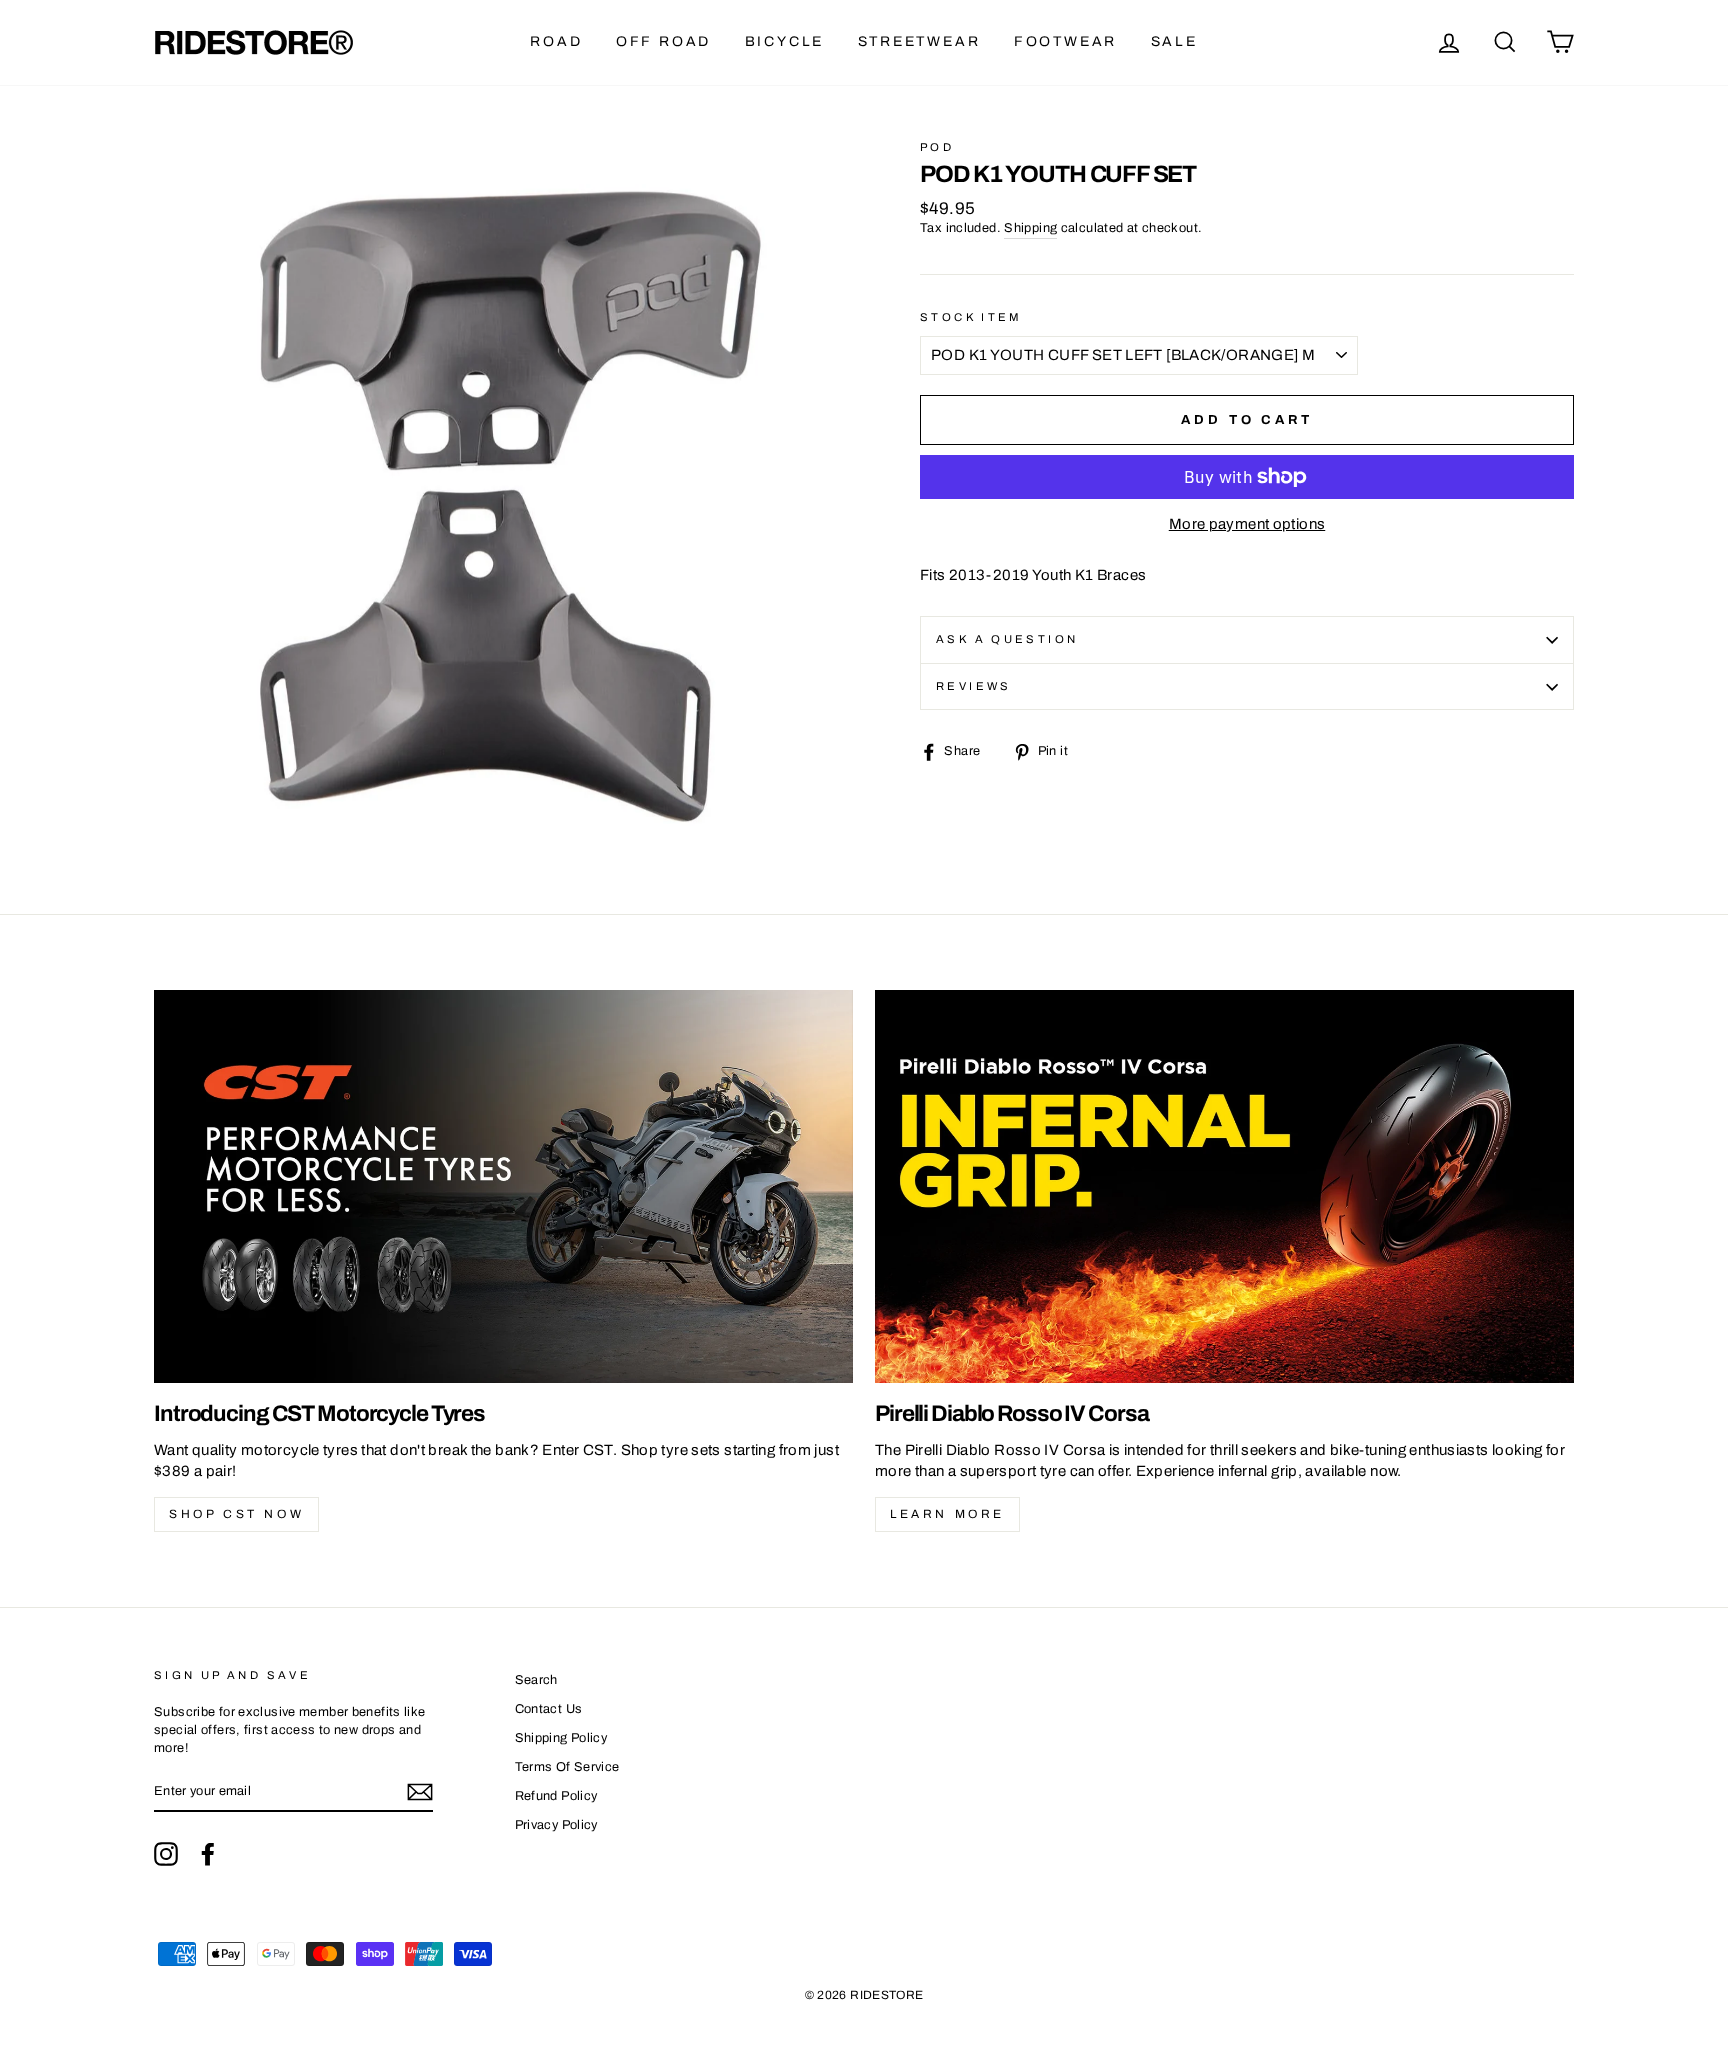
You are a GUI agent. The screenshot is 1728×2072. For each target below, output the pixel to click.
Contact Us (549, 1709)
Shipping (1030, 228)
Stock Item (971, 317)
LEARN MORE (947, 1514)
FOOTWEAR (1065, 41)
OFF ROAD (663, 41)
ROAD (556, 41)
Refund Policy (556, 1796)
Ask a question (1007, 639)
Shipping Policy (561, 1738)
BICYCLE (785, 41)
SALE (1174, 41)
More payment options (1247, 524)
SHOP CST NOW (236, 1514)
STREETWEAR (919, 41)
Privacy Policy (556, 1825)
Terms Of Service (567, 1767)
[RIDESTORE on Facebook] (208, 1854)
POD (937, 147)
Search (536, 1680)
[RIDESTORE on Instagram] (166, 1854)
